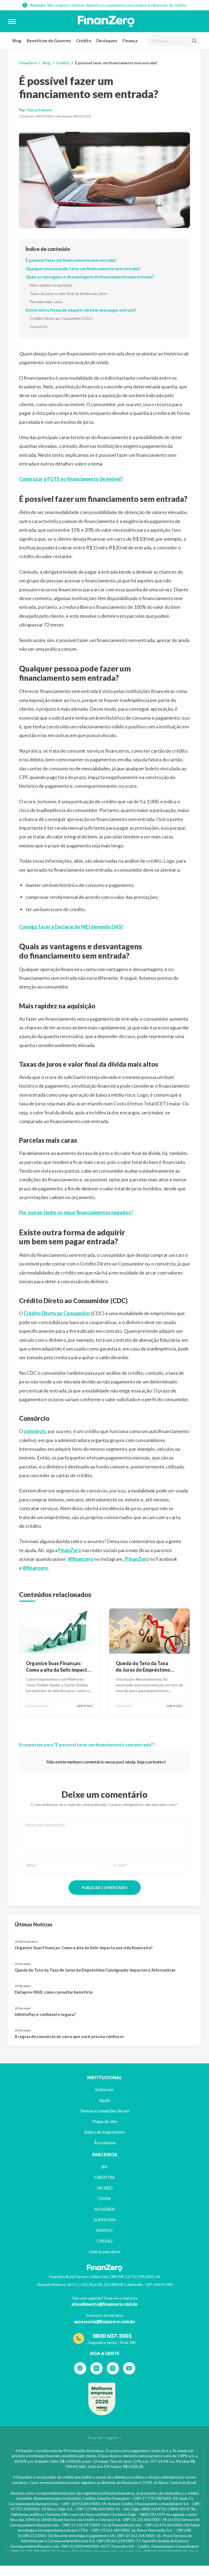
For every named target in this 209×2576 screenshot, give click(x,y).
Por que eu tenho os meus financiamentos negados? (76, 1212)
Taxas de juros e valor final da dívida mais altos (69, 294)
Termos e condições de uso (104, 2111)
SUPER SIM (105, 2220)
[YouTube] (129, 2368)
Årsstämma (105, 2142)
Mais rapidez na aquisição (51, 285)
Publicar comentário (105, 1888)
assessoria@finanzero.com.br (105, 2321)
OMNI (105, 2198)
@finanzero (81, 1559)
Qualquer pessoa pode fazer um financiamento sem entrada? (83, 269)
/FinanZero (136, 1559)
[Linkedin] (96, 2368)
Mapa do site (104, 2121)
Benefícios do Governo (49, 41)
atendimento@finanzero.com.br (105, 2304)
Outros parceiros (105, 2251)
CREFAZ (105, 2241)
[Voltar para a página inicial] (106, 21)
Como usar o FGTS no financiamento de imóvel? (71, 479)
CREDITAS (104, 2177)
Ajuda (104, 2100)
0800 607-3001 (112, 2336)
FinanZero (28, 63)
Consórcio (39, 326)
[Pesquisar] (194, 41)
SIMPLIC (105, 2230)
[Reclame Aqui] (102, 2399)
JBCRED (104, 2188)
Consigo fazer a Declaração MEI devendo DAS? (71, 927)
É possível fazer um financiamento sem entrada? (71, 260)
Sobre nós (104, 2089)
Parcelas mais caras (46, 302)
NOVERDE (105, 2209)
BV (104, 2166)
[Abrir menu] (12, 21)
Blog (17, 41)
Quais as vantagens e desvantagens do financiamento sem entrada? (90, 277)
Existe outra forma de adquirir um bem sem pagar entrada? (81, 310)
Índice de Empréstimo (105, 2132)
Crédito (84, 41)
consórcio (35, 1431)
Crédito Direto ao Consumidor (57, 1313)
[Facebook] (80, 2368)
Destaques (107, 41)
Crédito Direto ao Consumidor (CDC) (61, 318)
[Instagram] (113, 2368)
